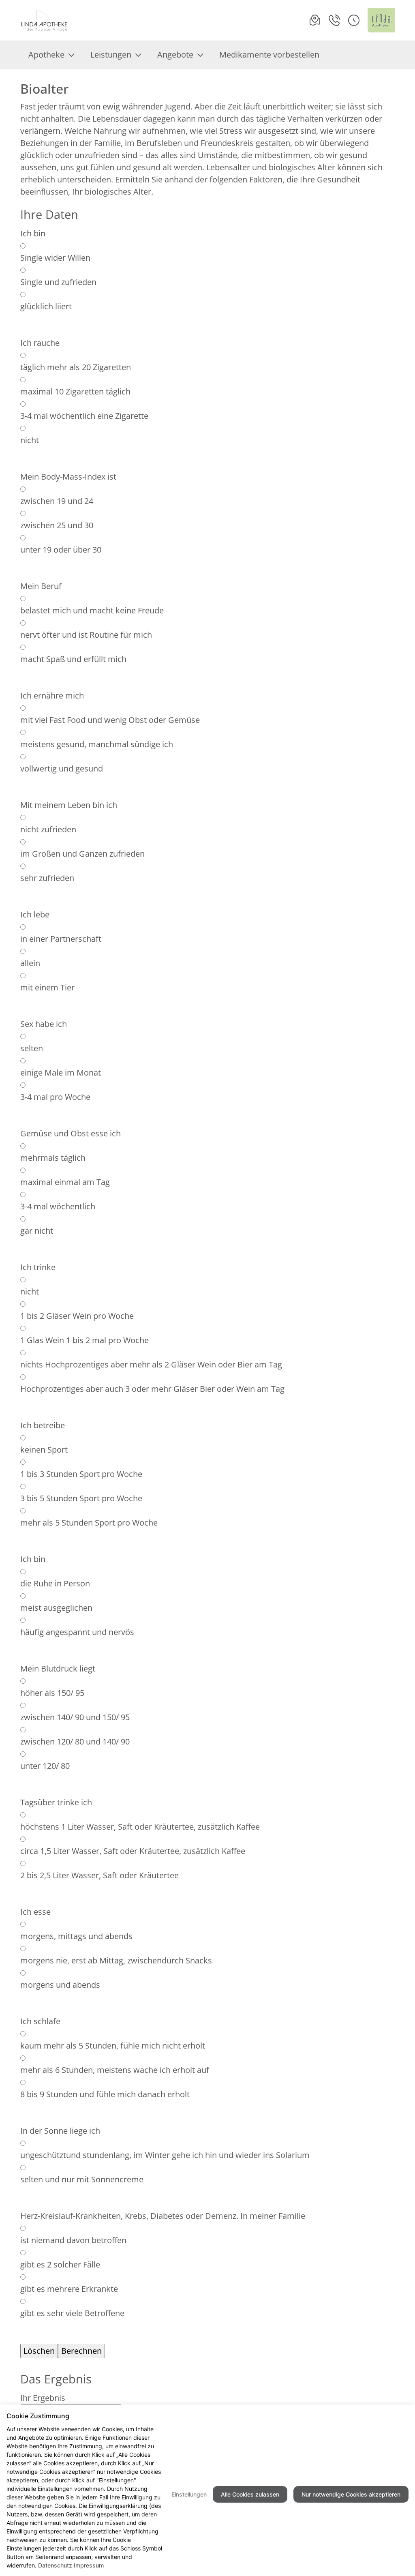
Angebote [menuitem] (175, 55)
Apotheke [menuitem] (46, 55)
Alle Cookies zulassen (250, 2494)
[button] (354, 20)
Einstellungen (189, 2494)
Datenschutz (55, 2565)
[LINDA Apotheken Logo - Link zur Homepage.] (381, 20)
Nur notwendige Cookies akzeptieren (351, 2494)
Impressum (89, 2565)
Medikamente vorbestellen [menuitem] (269, 55)
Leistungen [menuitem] (111, 55)
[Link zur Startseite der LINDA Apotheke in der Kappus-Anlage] (45, 20)
